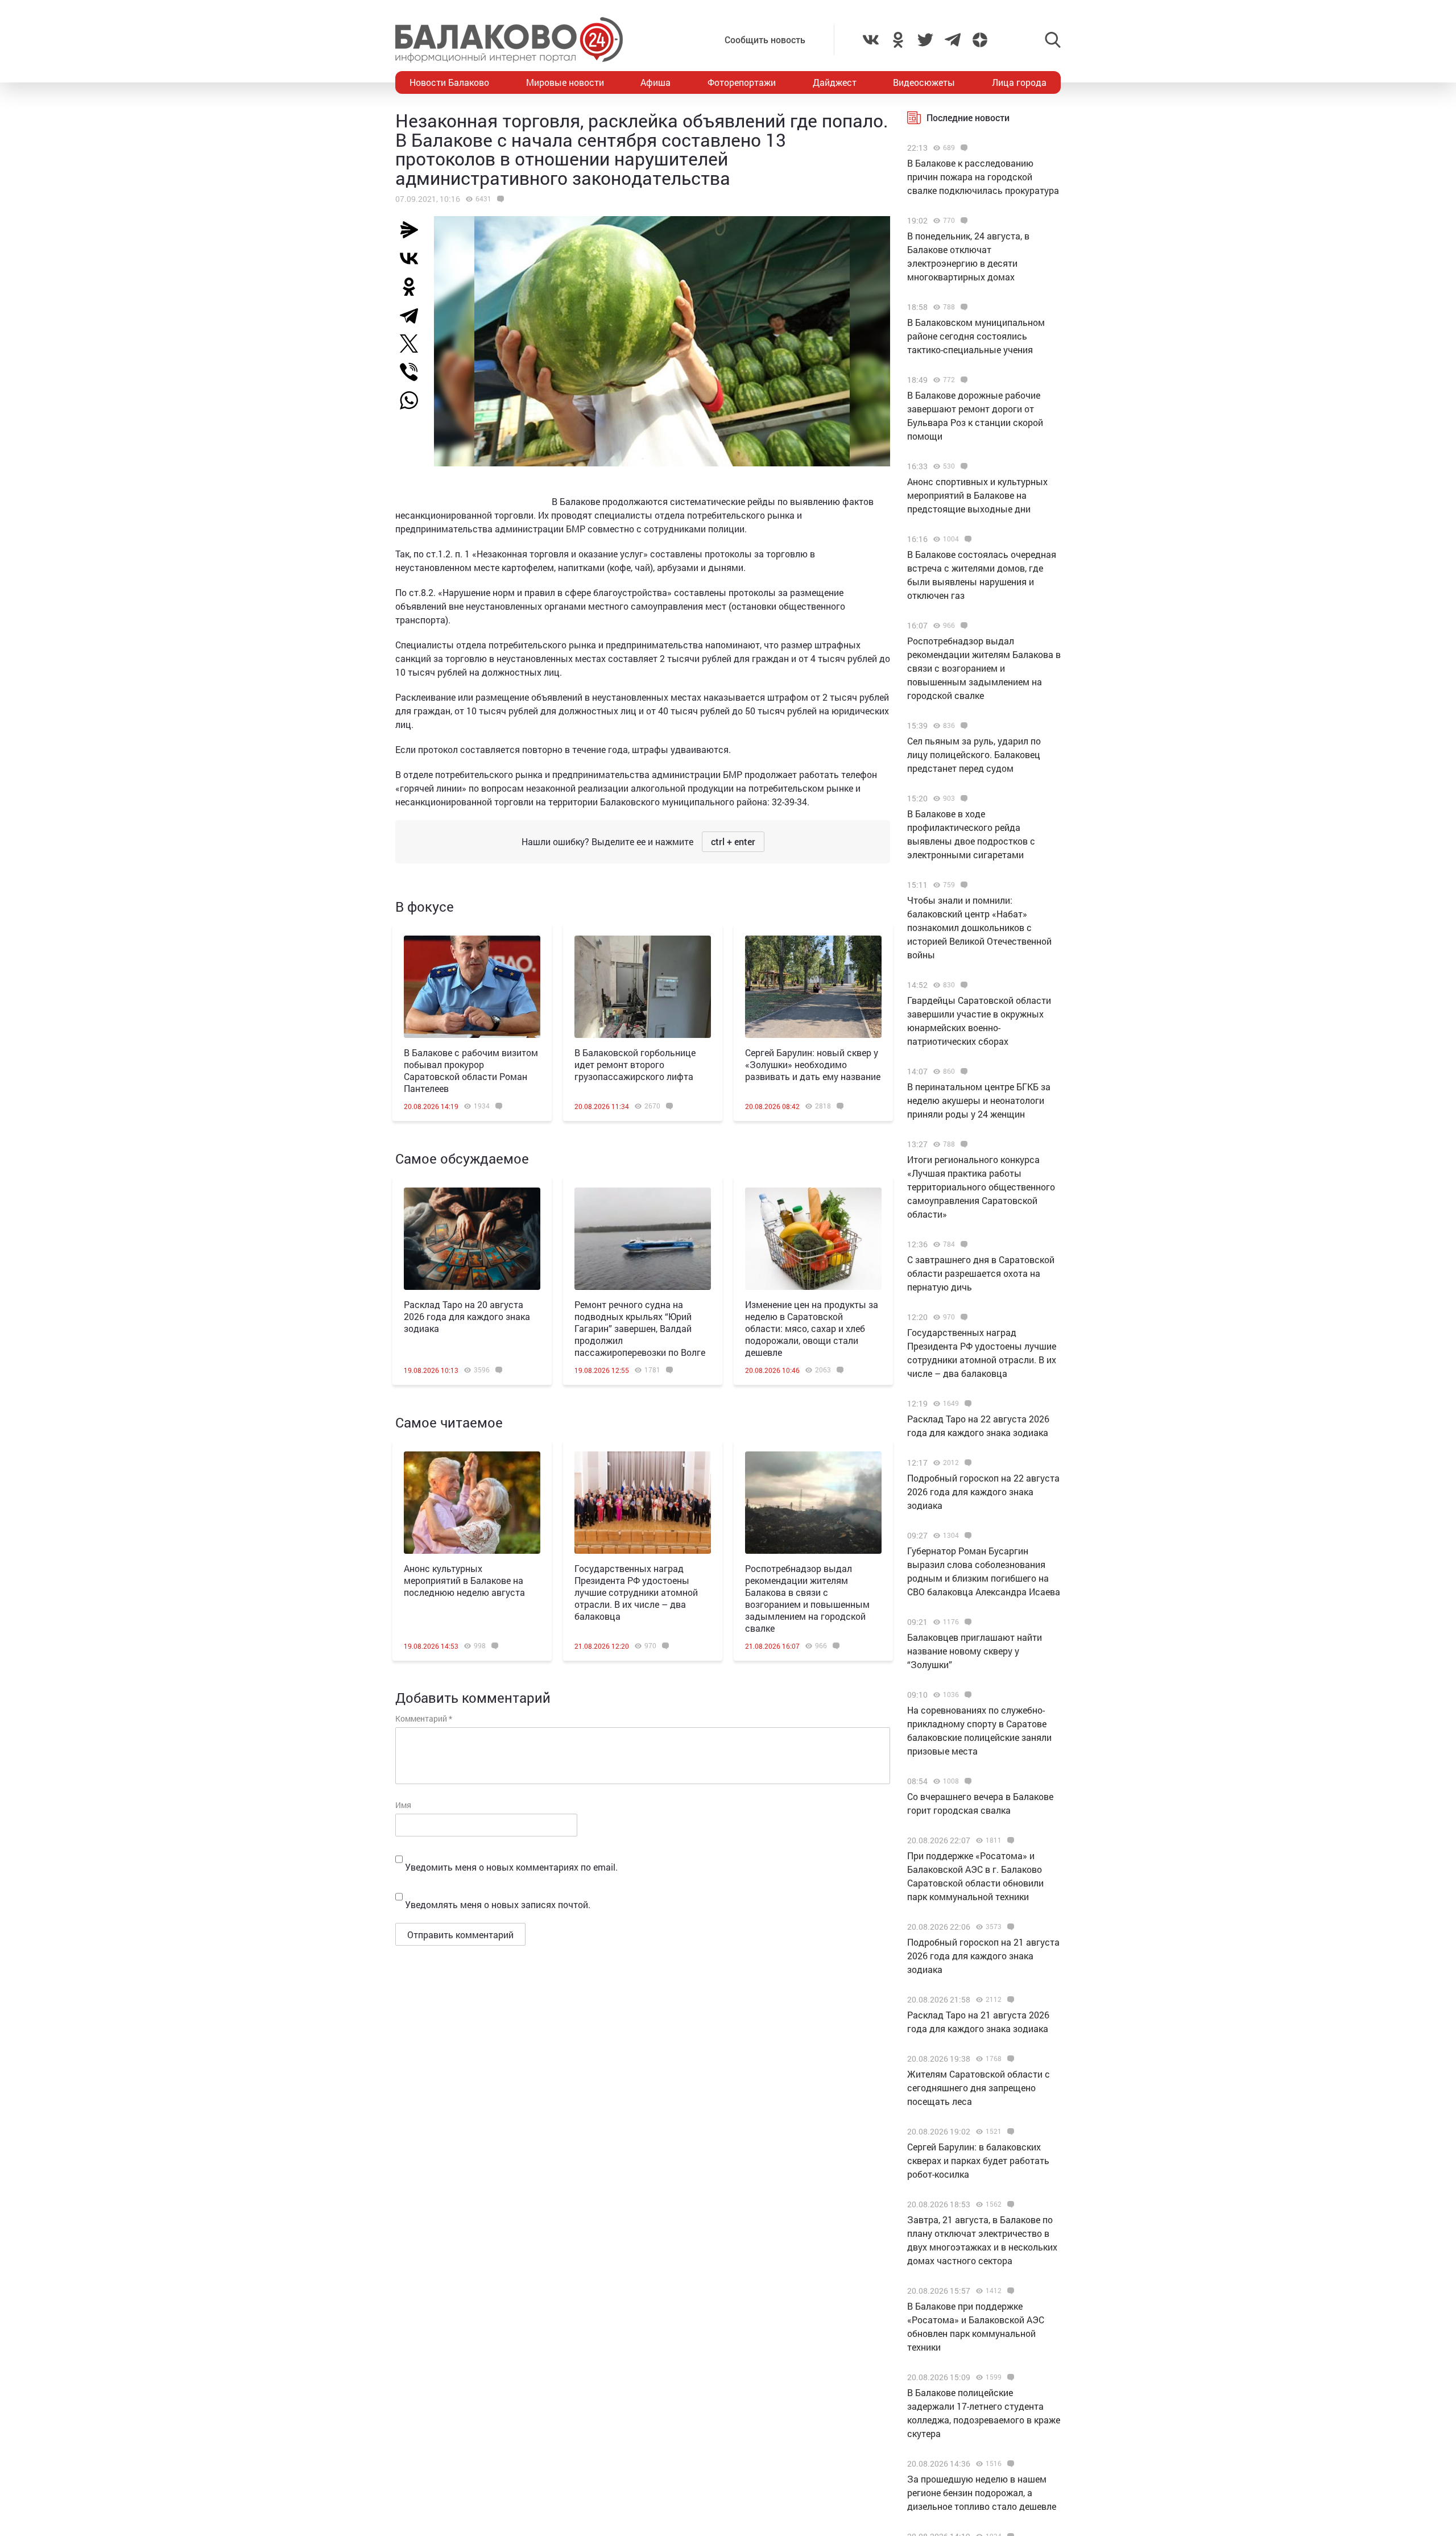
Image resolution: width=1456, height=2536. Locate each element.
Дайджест (835, 82)
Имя (403, 1805)
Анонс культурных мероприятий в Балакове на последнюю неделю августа (464, 1580)
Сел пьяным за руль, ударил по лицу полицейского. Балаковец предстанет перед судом (974, 754)
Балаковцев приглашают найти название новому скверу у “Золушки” (975, 1651)
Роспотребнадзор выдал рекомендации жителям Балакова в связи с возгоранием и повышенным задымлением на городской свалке (807, 1598)
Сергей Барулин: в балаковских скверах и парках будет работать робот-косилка (978, 2160)
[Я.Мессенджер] (413, 230)
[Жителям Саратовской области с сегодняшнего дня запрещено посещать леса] (1009, 2059)
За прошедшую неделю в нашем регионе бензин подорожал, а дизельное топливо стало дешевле (982, 2492)
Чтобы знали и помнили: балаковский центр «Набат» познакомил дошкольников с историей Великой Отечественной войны (979, 927)
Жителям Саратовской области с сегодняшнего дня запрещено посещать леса (979, 2088)
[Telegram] (413, 315)
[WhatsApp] (415, 400)
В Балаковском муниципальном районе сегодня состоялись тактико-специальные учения (976, 336)
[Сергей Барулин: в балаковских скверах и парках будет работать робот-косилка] (1009, 2132)
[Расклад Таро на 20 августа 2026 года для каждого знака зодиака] (472, 1239)
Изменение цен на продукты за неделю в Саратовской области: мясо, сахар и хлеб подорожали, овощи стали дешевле (812, 1328)
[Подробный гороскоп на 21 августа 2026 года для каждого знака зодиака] (1009, 1927)
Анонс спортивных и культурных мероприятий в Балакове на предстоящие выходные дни (977, 495)
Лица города (1019, 82)
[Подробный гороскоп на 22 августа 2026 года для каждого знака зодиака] (967, 1463)
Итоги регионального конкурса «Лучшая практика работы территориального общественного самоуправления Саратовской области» (981, 1187)
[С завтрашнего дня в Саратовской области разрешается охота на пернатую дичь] (963, 1244)
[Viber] (413, 372)
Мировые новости (565, 82)
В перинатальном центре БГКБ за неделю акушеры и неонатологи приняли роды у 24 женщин (979, 1100)
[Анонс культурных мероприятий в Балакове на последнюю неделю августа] (472, 1503)
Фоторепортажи (742, 82)
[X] (413, 344)
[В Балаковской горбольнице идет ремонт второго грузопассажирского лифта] (643, 987)
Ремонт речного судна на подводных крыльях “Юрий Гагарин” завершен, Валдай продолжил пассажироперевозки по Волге (640, 1328)
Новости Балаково (449, 82)
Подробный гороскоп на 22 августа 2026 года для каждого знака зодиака (983, 1492)
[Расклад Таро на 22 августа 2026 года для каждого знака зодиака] (967, 1404)
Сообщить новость (765, 40)
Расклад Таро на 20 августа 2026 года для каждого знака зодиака (467, 1316)
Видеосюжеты (924, 82)
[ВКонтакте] (413, 258)
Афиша (655, 82)
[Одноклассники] (413, 287)
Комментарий (424, 1718)
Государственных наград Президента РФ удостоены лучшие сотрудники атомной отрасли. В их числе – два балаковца (636, 1592)
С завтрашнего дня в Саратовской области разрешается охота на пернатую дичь (981, 1273)
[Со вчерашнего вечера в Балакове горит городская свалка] (967, 1781)
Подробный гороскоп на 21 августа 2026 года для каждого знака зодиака (983, 1956)
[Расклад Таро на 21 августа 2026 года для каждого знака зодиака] (1009, 2000)
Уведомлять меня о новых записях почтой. (498, 1904)
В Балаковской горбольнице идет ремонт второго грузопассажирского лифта (635, 1064)
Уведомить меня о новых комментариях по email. (511, 1867)
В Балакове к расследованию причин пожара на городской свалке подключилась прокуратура (983, 177)
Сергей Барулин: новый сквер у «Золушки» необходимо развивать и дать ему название (813, 1064)
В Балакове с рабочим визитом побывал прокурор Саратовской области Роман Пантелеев (471, 1070)
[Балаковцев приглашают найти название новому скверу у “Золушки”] (967, 1622)
